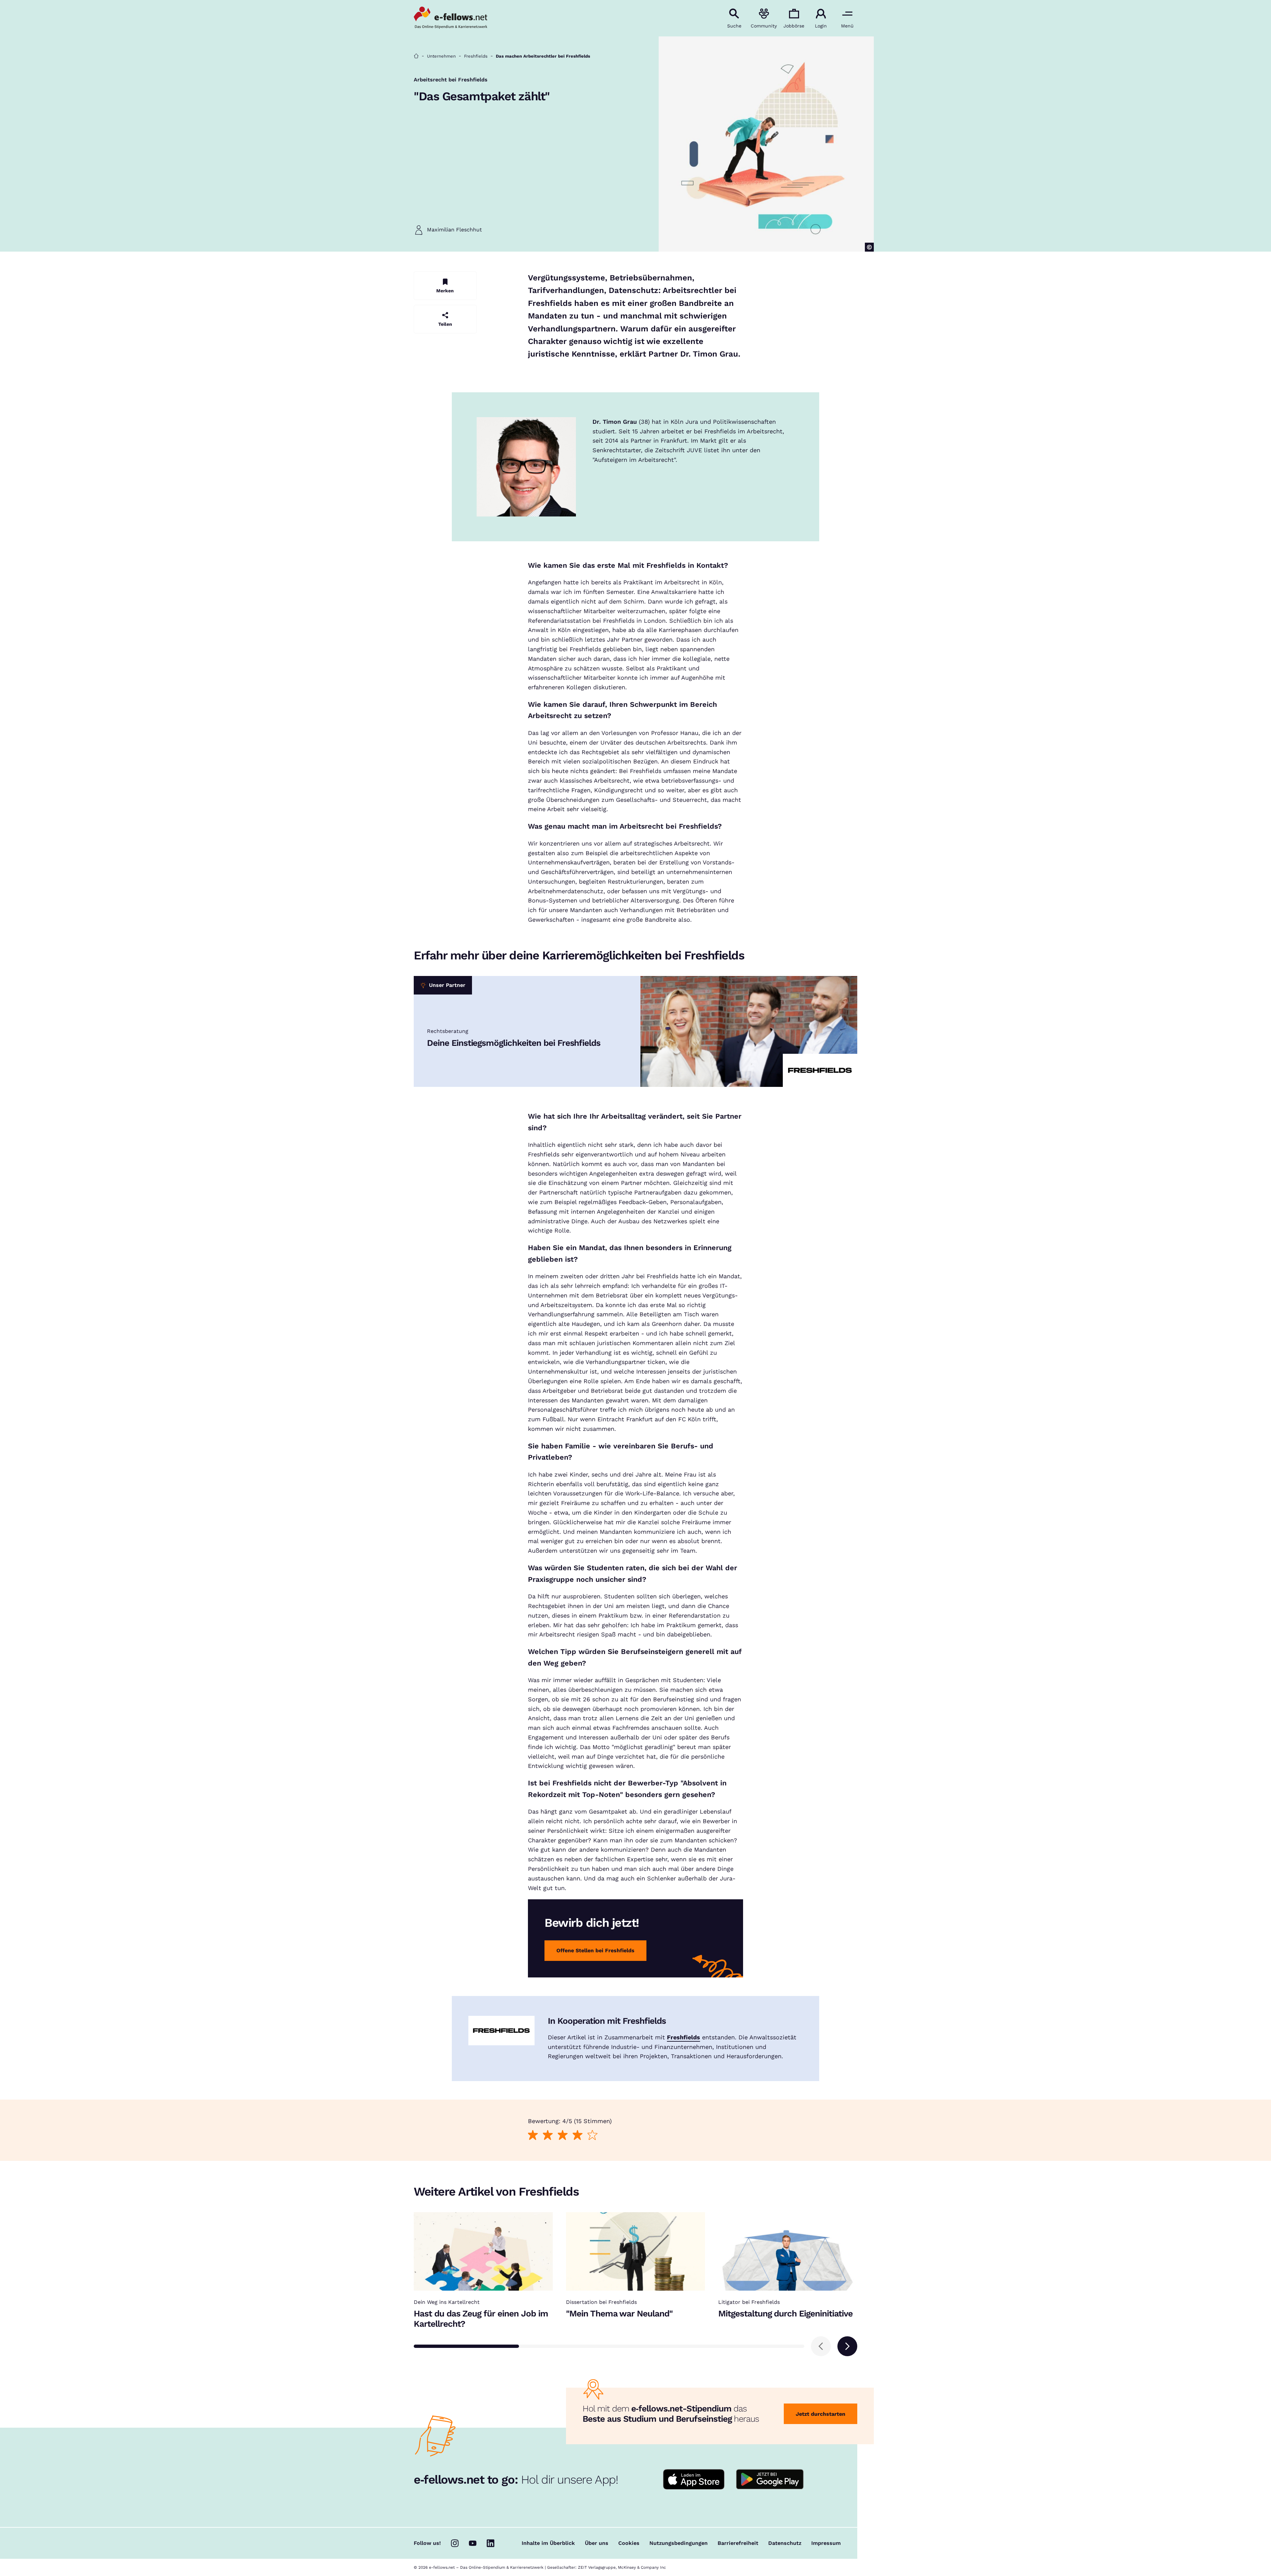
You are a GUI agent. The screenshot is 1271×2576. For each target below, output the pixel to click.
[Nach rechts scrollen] (847, 2346)
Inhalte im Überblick (548, 2543)
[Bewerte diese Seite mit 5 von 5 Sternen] (592, 2135)
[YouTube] (473, 2543)
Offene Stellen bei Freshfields (595, 1950)
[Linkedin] (491, 2543)
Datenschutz (785, 2543)
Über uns (597, 2543)
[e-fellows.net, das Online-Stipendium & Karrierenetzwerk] (450, 18)
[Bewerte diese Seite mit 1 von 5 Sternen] (533, 2135)
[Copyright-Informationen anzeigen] (869, 247)
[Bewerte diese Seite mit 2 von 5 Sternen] (548, 2135)
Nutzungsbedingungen (679, 2543)
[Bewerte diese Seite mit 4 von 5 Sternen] (577, 2135)
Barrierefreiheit (738, 2543)
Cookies (629, 2543)
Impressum (826, 2543)
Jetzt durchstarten (821, 2414)
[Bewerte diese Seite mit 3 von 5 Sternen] (563, 2135)
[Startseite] (416, 56)
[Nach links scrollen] (821, 2346)
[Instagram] (455, 2543)
